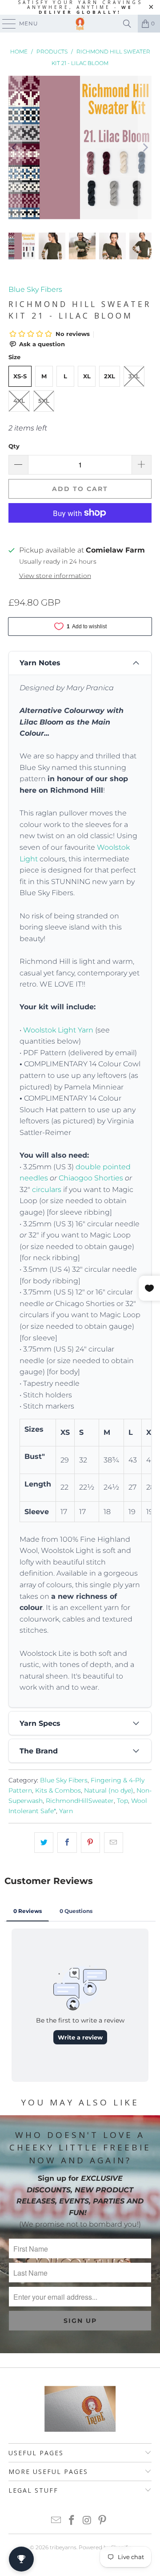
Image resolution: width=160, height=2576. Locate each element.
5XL (44, 401)
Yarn (66, 1811)
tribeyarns (63, 2547)
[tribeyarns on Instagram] (88, 2521)
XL (87, 376)
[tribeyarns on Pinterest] (103, 2521)
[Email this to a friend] (114, 1843)
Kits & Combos (58, 1790)
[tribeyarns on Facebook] (72, 2521)
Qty (14, 446)
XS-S (20, 376)
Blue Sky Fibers (35, 289)
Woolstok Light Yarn (58, 1030)
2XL (110, 376)
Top (122, 1801)
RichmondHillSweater (80, 1801)
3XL (134, 376)
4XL (19, 401)
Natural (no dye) (109, 1790)
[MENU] (5, 24)
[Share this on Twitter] (44, 1843)
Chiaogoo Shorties (91, 1178)
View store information (55, 576)
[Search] (127, 24)
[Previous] (15, 147)
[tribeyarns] (80, 24)
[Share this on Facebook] (67, 1843)
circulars (47, 1190)
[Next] (145, 147)
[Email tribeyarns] (56, 2521)
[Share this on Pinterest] (90, 1843)
